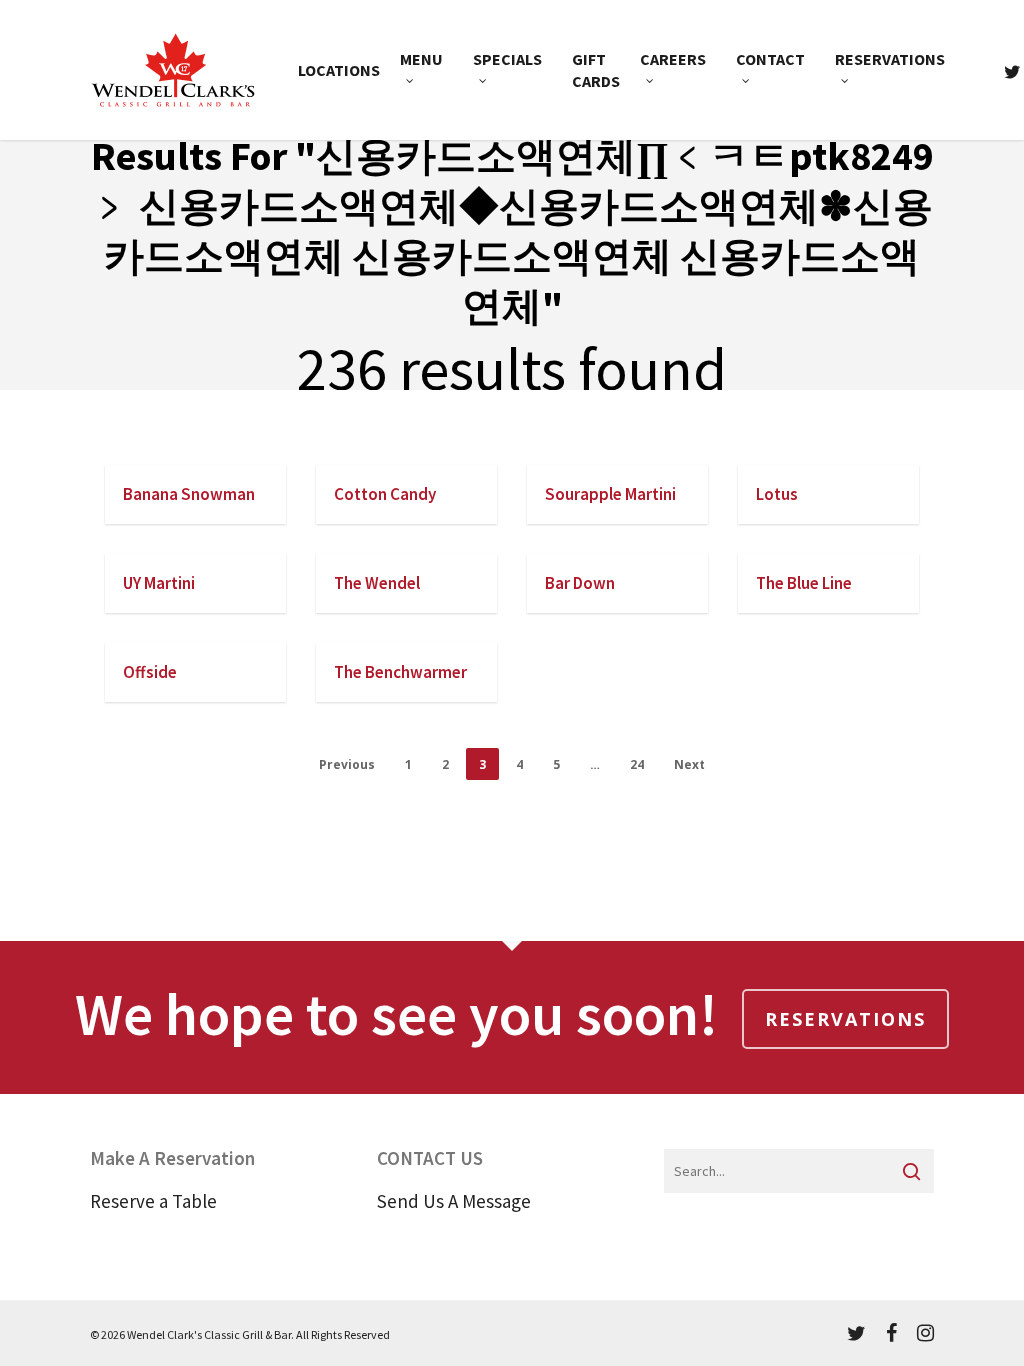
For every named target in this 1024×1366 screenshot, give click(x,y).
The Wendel (377, 583)
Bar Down (580, 583)
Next (689, 764)
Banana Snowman (189, 494)
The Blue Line (804, 583)
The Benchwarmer (400, 672)
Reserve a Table (153, 1201)
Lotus (777, 494)
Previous (347, 764)
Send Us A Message (454, 1201)
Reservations (845, 1019)
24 (637, 764)
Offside (150, 672)
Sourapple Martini (610, 494)
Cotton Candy (385, 494)
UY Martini (159, 583)
